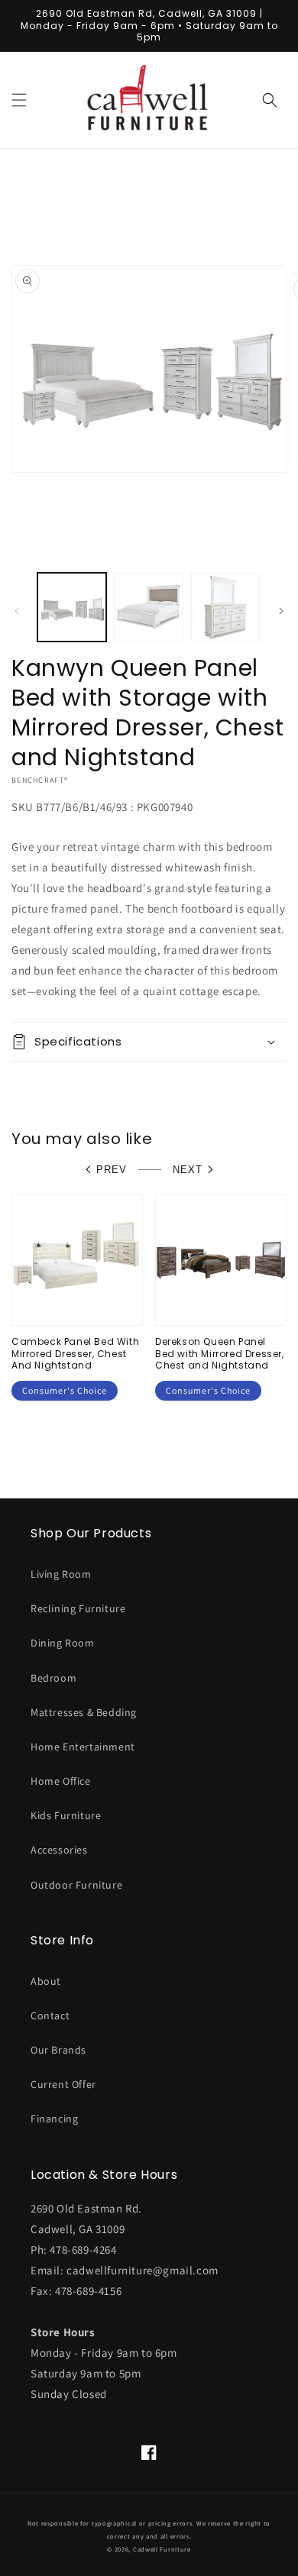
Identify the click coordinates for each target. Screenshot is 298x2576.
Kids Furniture (66, 1815)
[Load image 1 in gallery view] (72, 607)
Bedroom (53, 1678)
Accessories (59, 1850)
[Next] (281, 611)
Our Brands (58, 2050)
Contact (50, 2015)
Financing (54, 2119)
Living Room (61, 1574)
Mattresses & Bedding (84, 1712)
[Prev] (17, 611)
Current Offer (63, 2084)
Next (188, 1170)
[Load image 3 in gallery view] (225, 607)
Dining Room (63, 1643)
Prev (112, 1170)
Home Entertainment (83, 1747)
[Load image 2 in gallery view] (148, 607)
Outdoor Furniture (76, 1885)
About (46, 1981)
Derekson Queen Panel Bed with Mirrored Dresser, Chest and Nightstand (220, 1354)
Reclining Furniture (78, 1608)
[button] (19, 100)
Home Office (61, 1781)
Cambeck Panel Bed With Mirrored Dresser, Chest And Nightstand (75, 1354)
